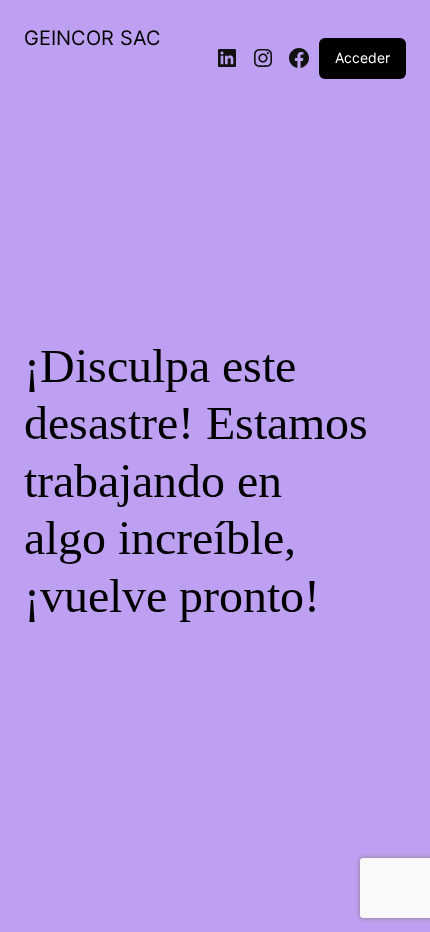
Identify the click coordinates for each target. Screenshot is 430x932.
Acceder (362, 57)
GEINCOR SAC (92, 38)
